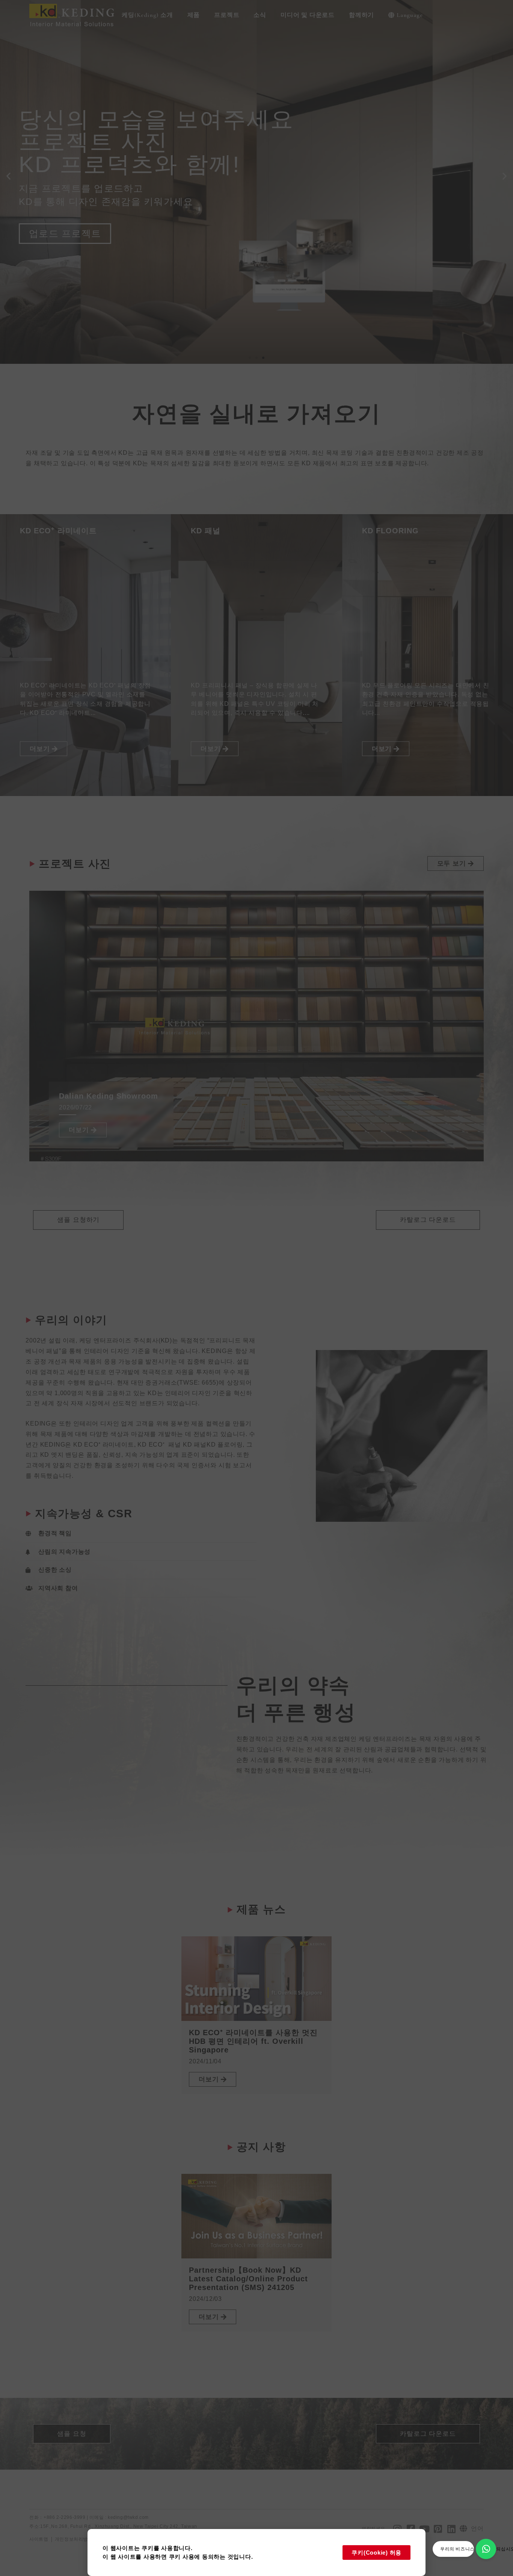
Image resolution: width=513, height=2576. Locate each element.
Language (410, 15)
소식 (260, 15)
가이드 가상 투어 (66, 215)
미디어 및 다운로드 (308, 15)
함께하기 (361, 15)
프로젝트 (227, 15)
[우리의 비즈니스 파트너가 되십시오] (486, 2549)
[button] (8, 176)
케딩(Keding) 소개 (147, 15)
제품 (194, 15)
